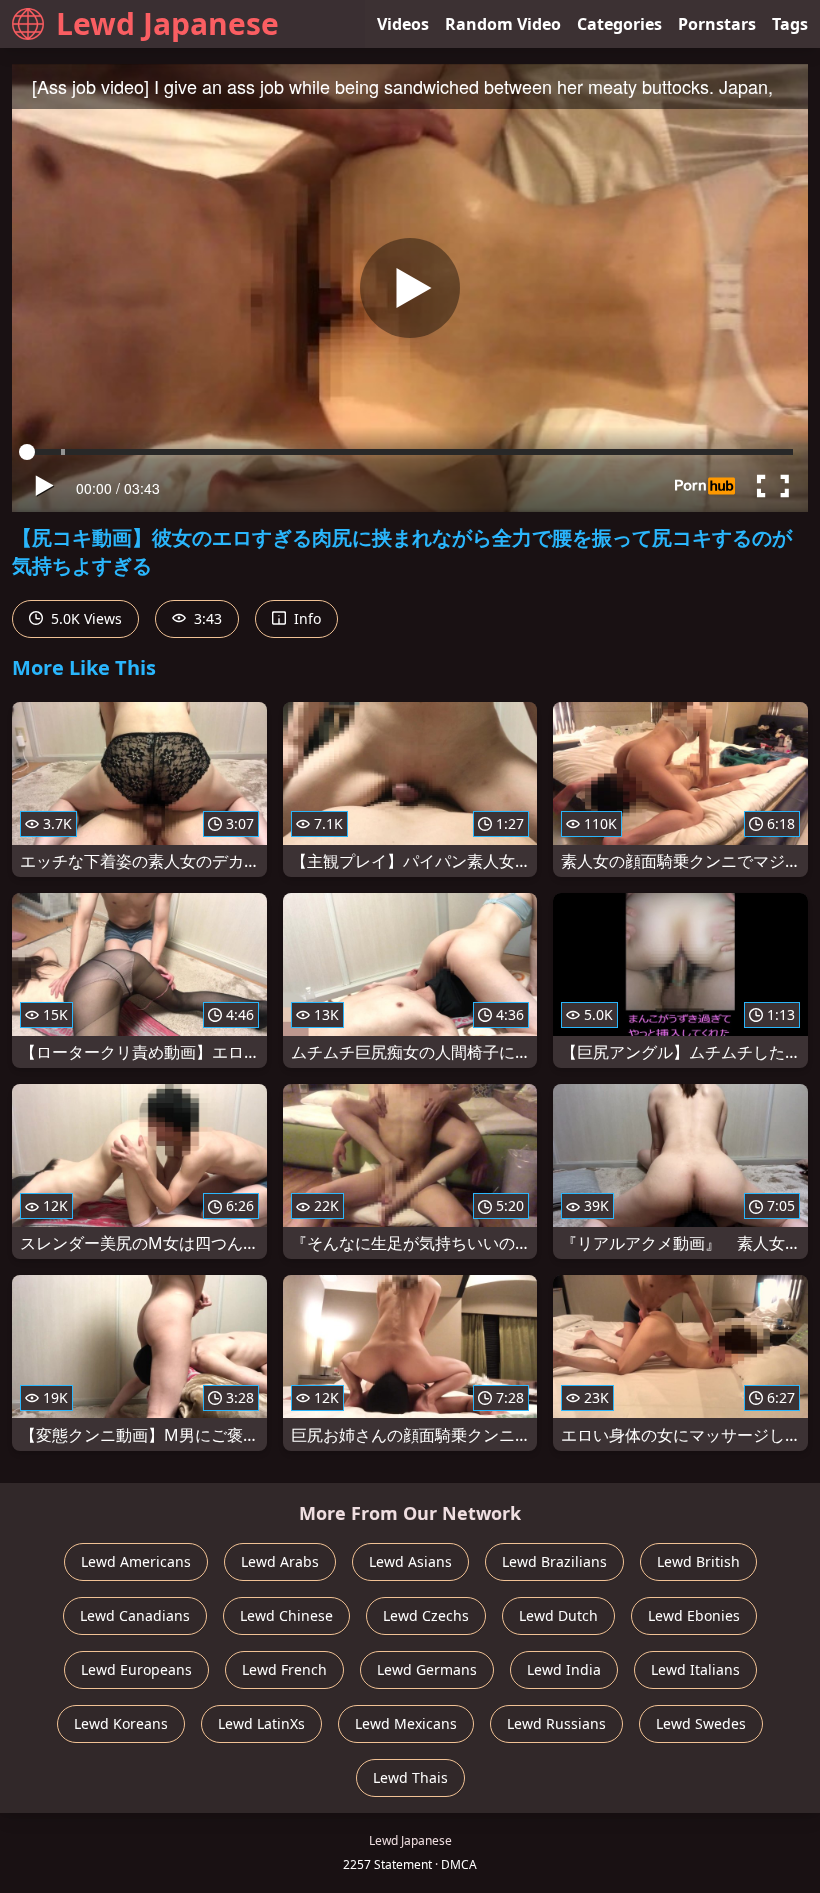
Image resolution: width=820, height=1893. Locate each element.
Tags (790, 24)
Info (305, 618)
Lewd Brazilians (554, 1561)
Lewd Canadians (135, 1615)
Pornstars (717, 24)
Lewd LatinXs (261, 1723)
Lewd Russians (556, 1723)
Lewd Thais (410, 1777)
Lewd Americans (136, 1561)
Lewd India (564, 1669)
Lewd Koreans (121, 1723)
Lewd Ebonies (694, 1615)
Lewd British (698, 1561)
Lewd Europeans (136, 1669)
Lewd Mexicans (406, 1723)
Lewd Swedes (701, 1723)
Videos (403, 24)
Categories (619, 24)
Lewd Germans (427, 1669)
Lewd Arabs (280, 1561)
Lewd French (284, 1669)
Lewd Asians (410, 1561)
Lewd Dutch (558, 1615)
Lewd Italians (695, 1669)
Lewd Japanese (167, 23)
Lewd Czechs (426, 1615)
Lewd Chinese (286, 1615)
